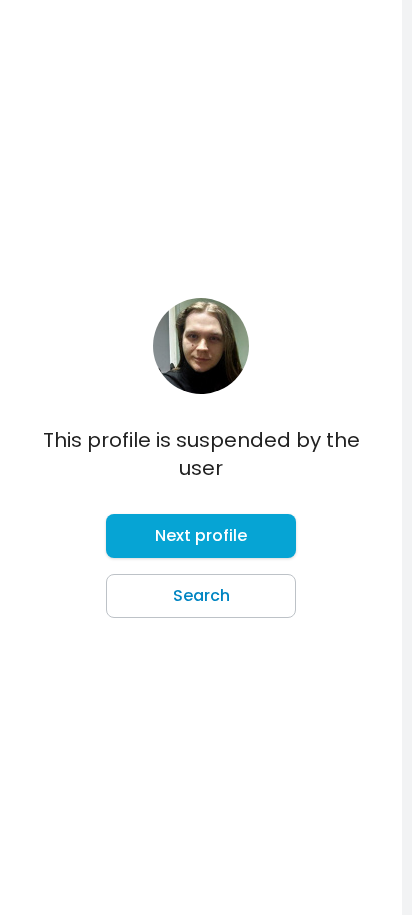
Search (201, 595)
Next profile (201, 535)
